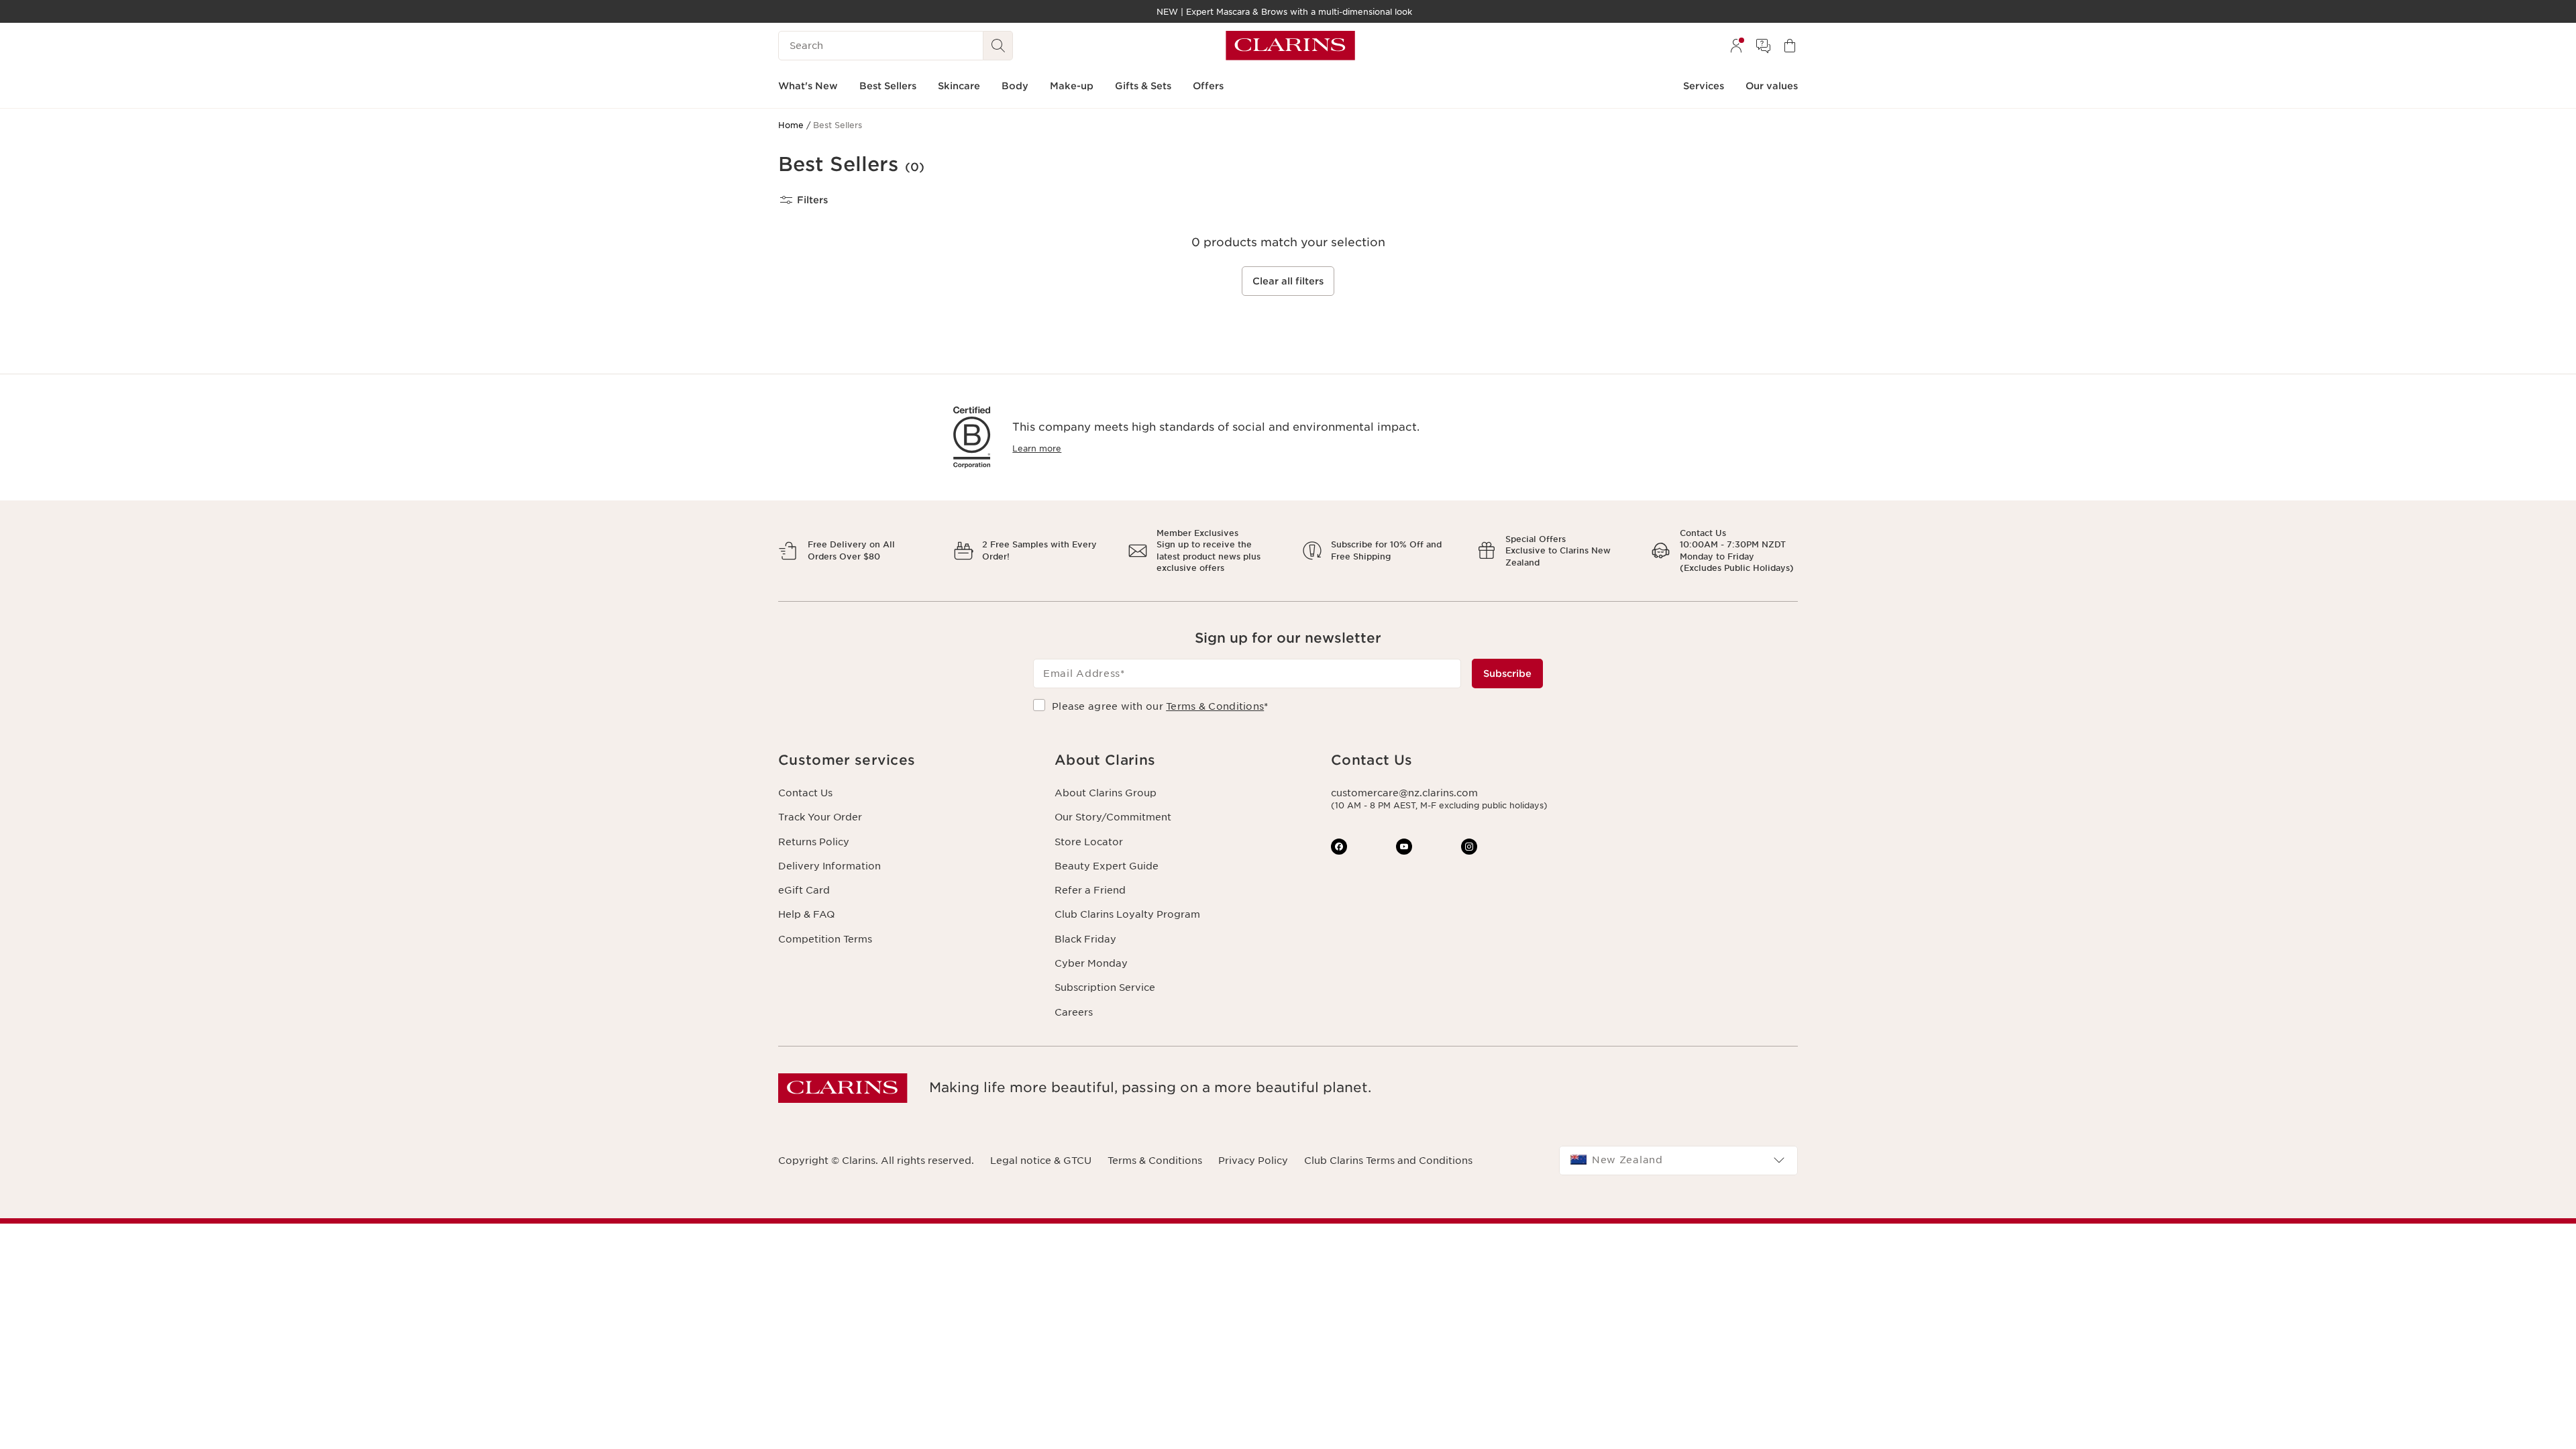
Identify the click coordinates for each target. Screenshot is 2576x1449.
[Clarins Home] (1290, 46)
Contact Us (805, 793)
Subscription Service (1105, 987)
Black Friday (1085, 939)
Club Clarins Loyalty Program (1127, 914)
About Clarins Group (1106, 793)
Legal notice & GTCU (1041, 1161)
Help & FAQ (806, 914)
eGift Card (804, 890)
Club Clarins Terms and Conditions (1388, 1161)
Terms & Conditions (1215, 706)
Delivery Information (829, 866)
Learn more (1037, 448)
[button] (906, 760)
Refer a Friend (1090, 890)
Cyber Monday (1091, 963)
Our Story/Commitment (1113, 817)
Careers (1074, 1012)
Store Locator (1089, 842)
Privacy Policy (1253, 1161)
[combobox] (1678, 1161)
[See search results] (998, 46)
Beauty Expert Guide (1107, 866)
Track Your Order (820, 817)
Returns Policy (814, 842)
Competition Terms (825, 939)
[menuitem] (1736, 46)
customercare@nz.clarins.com (1404, 793)
